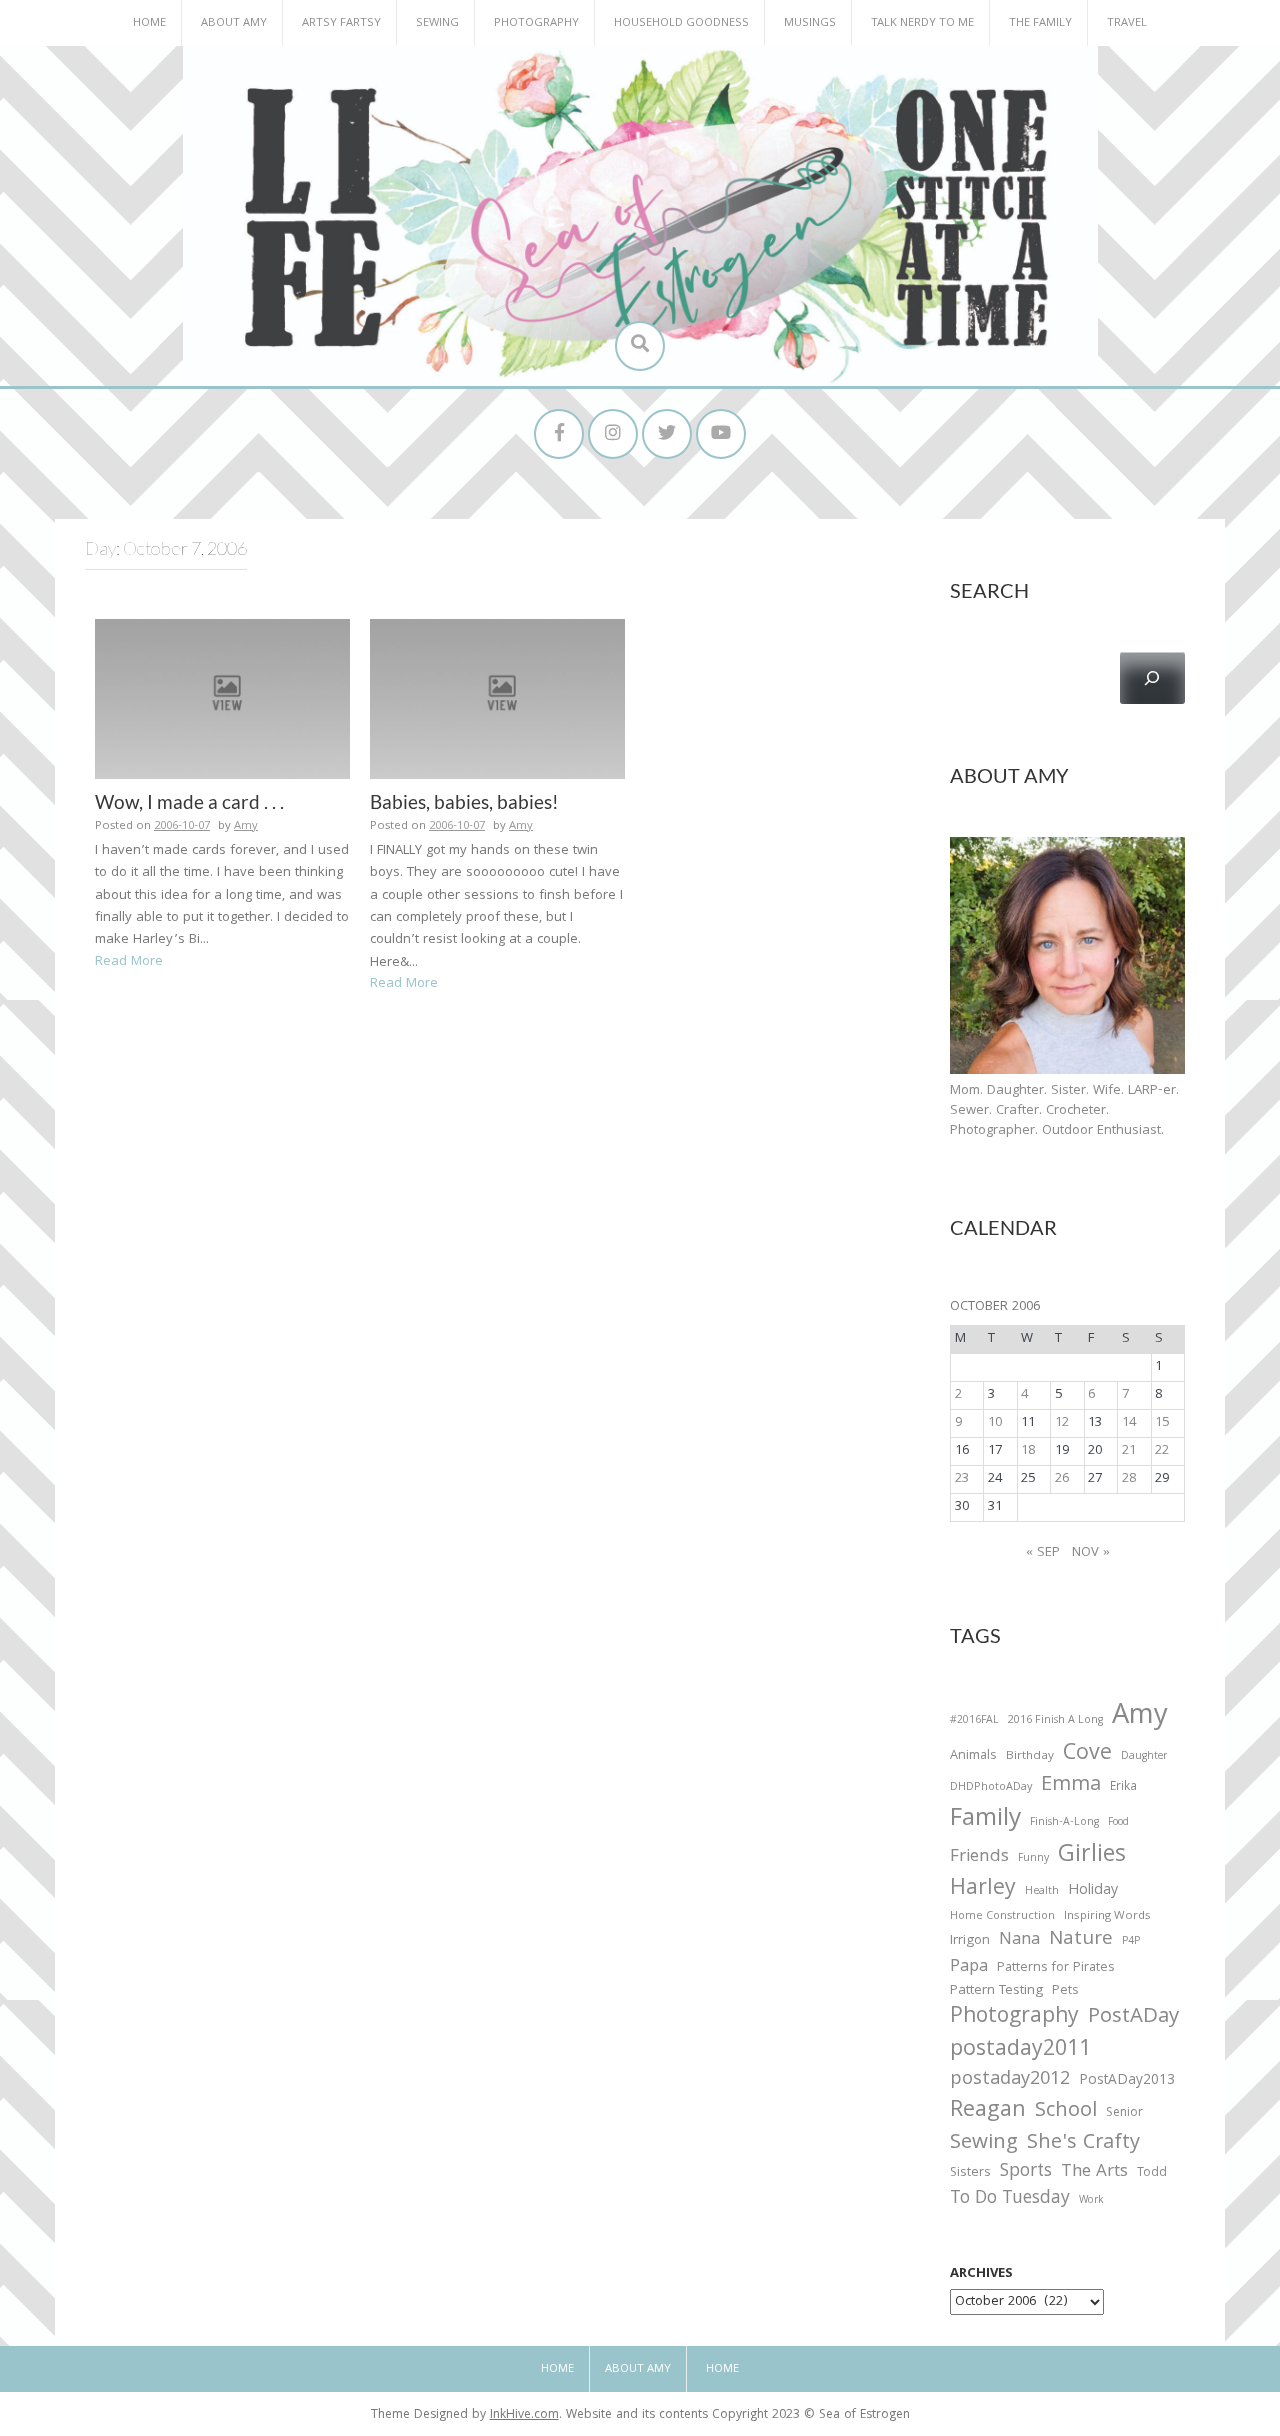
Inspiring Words (1107, 1917)
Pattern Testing (996, 1992)
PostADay (1133, 2017)
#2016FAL (974, 1721)
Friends (979, 1858)
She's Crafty (1083, 2144)
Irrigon (970, 1942)
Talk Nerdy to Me (922, 23)
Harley (983, 1890)
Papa (969, 1968)
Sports (1026, 2172)
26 (1062, 1479)
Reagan (988, 2111)
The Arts (1094, 2173)
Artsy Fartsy (341, 23)
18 (1028, 1451)
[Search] (1152, 678)
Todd (1152, 2174)
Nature (1081, 1940)
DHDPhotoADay (991, 1788)
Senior (1124, 2114)
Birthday (1030, 1757)
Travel (1127, 23)
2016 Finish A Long (1055, 1721)
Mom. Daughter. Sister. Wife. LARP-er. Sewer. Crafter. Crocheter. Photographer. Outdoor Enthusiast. (1064, 1111)
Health (1042, 1892)
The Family (1040, 23)
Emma (1071, 1786)
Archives (981, 2274)
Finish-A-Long (1064, 1823)
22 (1162, 1451)
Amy (246, 826)
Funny (1033, 1859)
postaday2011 (1020, 2051)
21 (1129, 1451)
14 (1129, 1423)
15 (1162, 1423)
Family (985, 1820)
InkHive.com (524, 2415)
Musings (810, 23)
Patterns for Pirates (1056, 1968)
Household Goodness (681, 23)
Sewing (437, 23)
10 (995, 1423)
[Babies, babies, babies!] (497, 699)
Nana (1019, 1941)
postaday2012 (1010, 2081)
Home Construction (1002, 1917)
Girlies (1092, 1856)
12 (1062, 1423)
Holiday (1093, 1892)
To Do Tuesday (1010, 2199)
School (1066, 2112)
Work (1091, 2202)
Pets (1065, 1992)
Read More (129, 962)
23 (962, 1479)
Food (1118, 1822)
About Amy (234, 23)
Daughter (1144, 1758)
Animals (973, 1756)
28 (1129, 1479)
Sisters (970, 2173)
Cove (1087, 1755)
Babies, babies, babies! (464, 801)
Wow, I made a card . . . (189, 801)
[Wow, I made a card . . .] (222, 699)
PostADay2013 (1127, 2081)
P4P (1131, 1942)
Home (149, 23)
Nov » (1091, 1553)
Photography (536, 23)
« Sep (1043, 1553)
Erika (1123, 1788)
